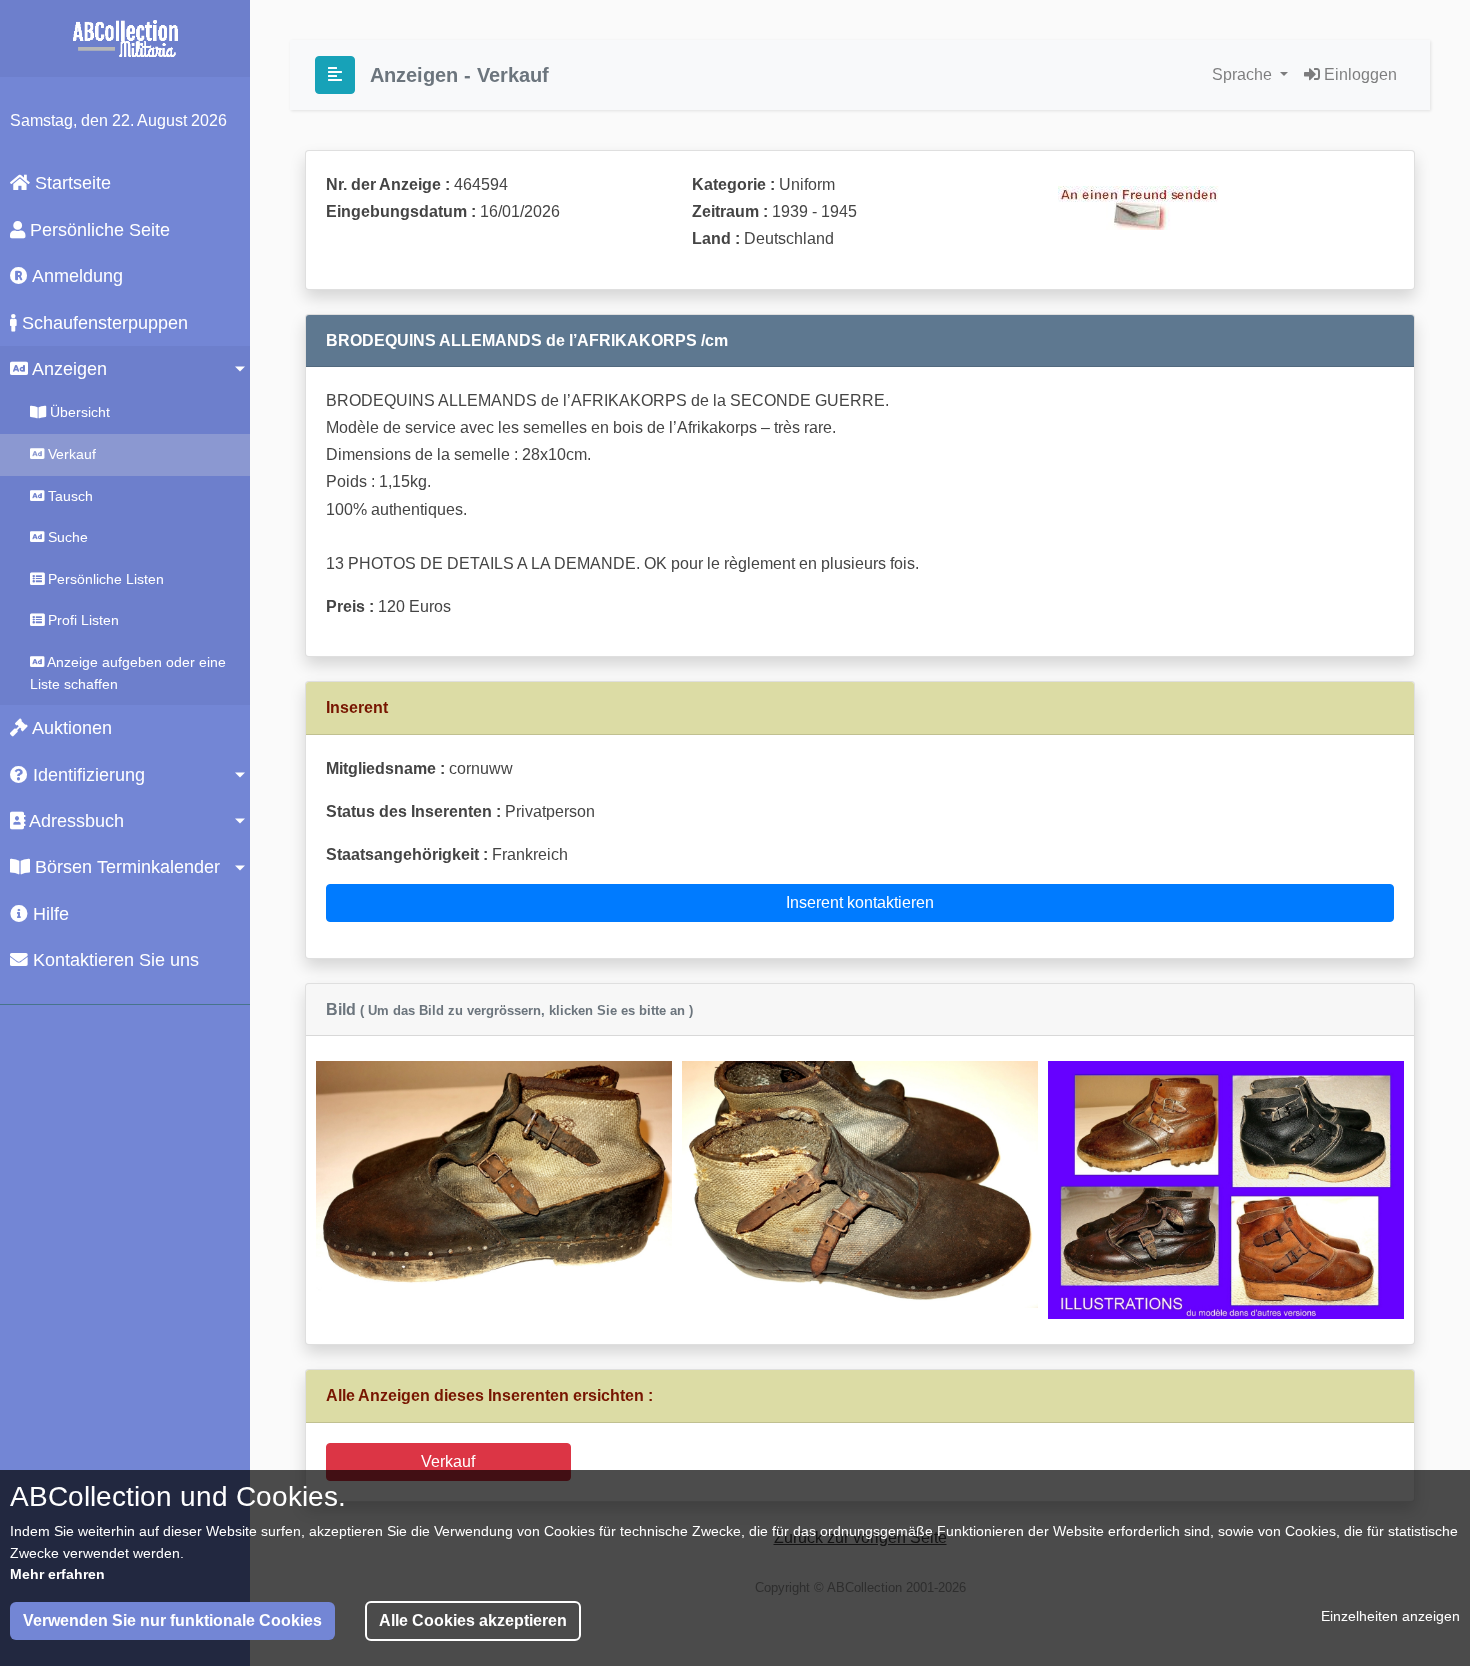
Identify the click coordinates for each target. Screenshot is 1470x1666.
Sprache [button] (1244, 74)
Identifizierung (86, 775)
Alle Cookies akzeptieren (473, 1620)
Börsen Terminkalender (125, 867)
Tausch (68, 496)
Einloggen (1358, 74)
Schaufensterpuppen (102, 323)
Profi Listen (81, 620)
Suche (66, 537)
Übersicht (78, 412)
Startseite (70, 183)
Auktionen (70, 728)
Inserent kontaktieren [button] (860, 902)
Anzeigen (67, 369)
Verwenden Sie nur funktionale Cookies (172, 1620)
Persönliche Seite (97, 230)
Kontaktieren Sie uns (113, 960)
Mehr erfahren (57, 1574)
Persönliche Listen (104, 579)
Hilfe (48, 914)
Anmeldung (75, 276)
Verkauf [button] (448, 1461)
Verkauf (70, 454)
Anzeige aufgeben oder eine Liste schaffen (128, 673)
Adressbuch (74, 821)
